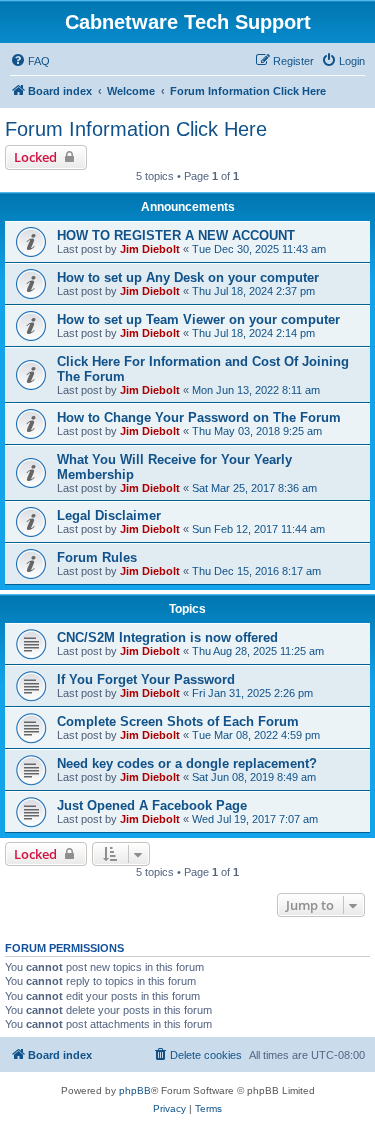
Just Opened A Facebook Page (152, 805)
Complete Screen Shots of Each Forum (178, 721)
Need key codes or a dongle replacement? (187, 763)
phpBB (135, 1090)
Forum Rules (97, 557)
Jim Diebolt (150, 249)
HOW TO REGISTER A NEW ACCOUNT (176, 235)
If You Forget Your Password (146, 679)
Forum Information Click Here (136, 129)
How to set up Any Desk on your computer (188, 277)
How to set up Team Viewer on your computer (198, 319)
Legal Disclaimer (109, 515)
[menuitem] (30, 61)
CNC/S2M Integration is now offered (167, 637)
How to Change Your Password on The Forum (199, 417)
